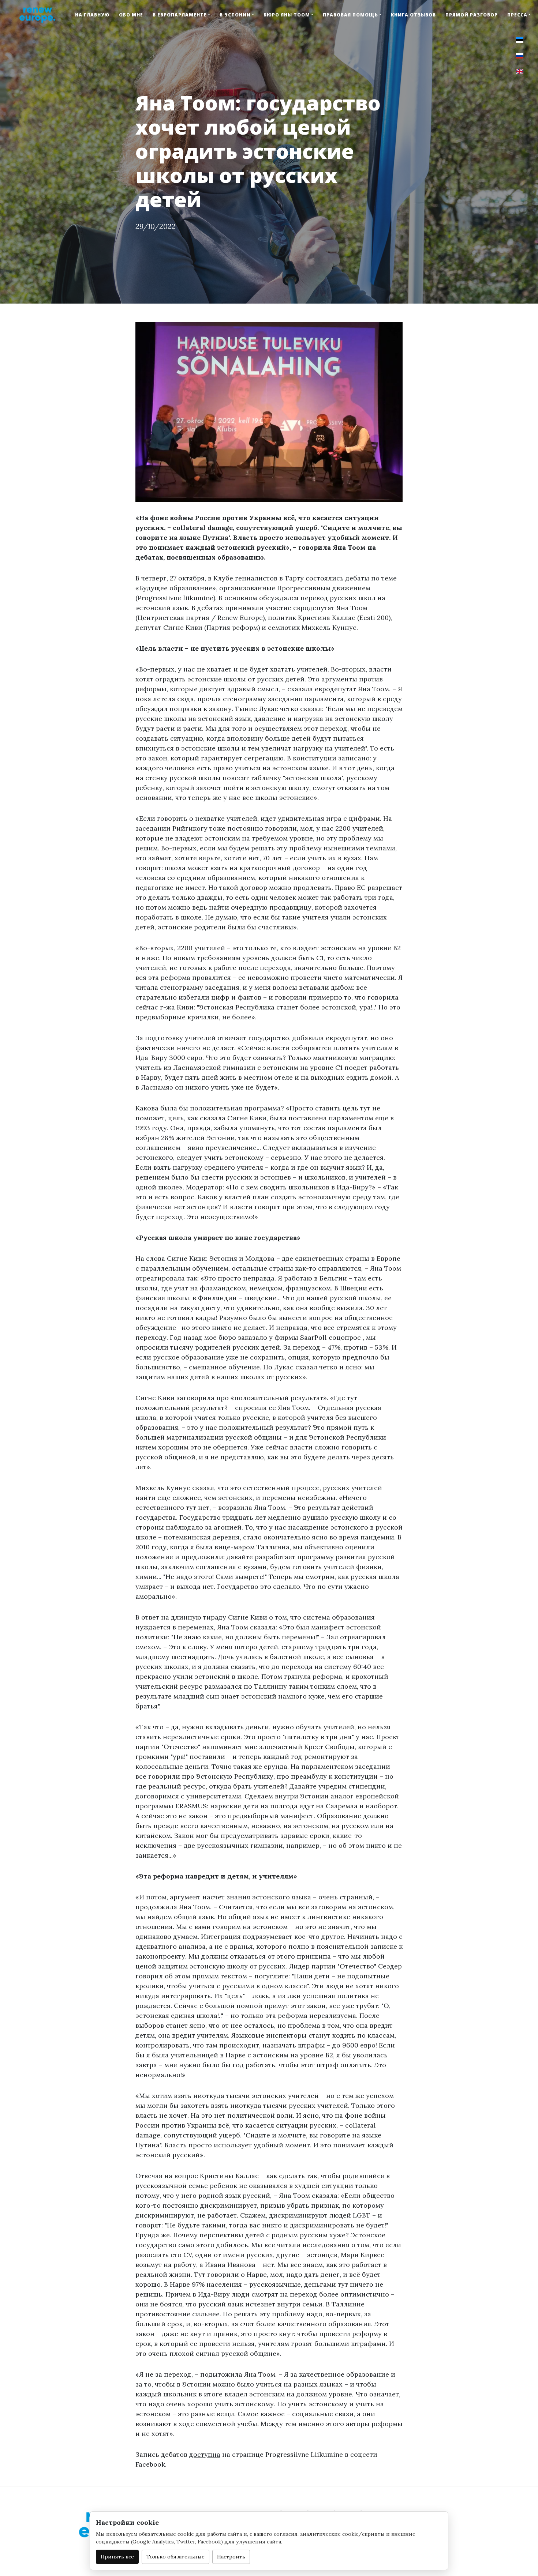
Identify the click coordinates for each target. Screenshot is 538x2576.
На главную (92, 15)
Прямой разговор (472, 15)
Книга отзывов (413, 15)
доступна (205, 2454)
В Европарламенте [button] (180, 15)
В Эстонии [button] (235, 15)
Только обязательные (175, 2557)
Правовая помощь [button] (350, 15)
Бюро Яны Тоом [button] (287, 15)
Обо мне (131, 15)
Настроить (231, 2557)
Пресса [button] (517, 15)
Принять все (117, 2557)
